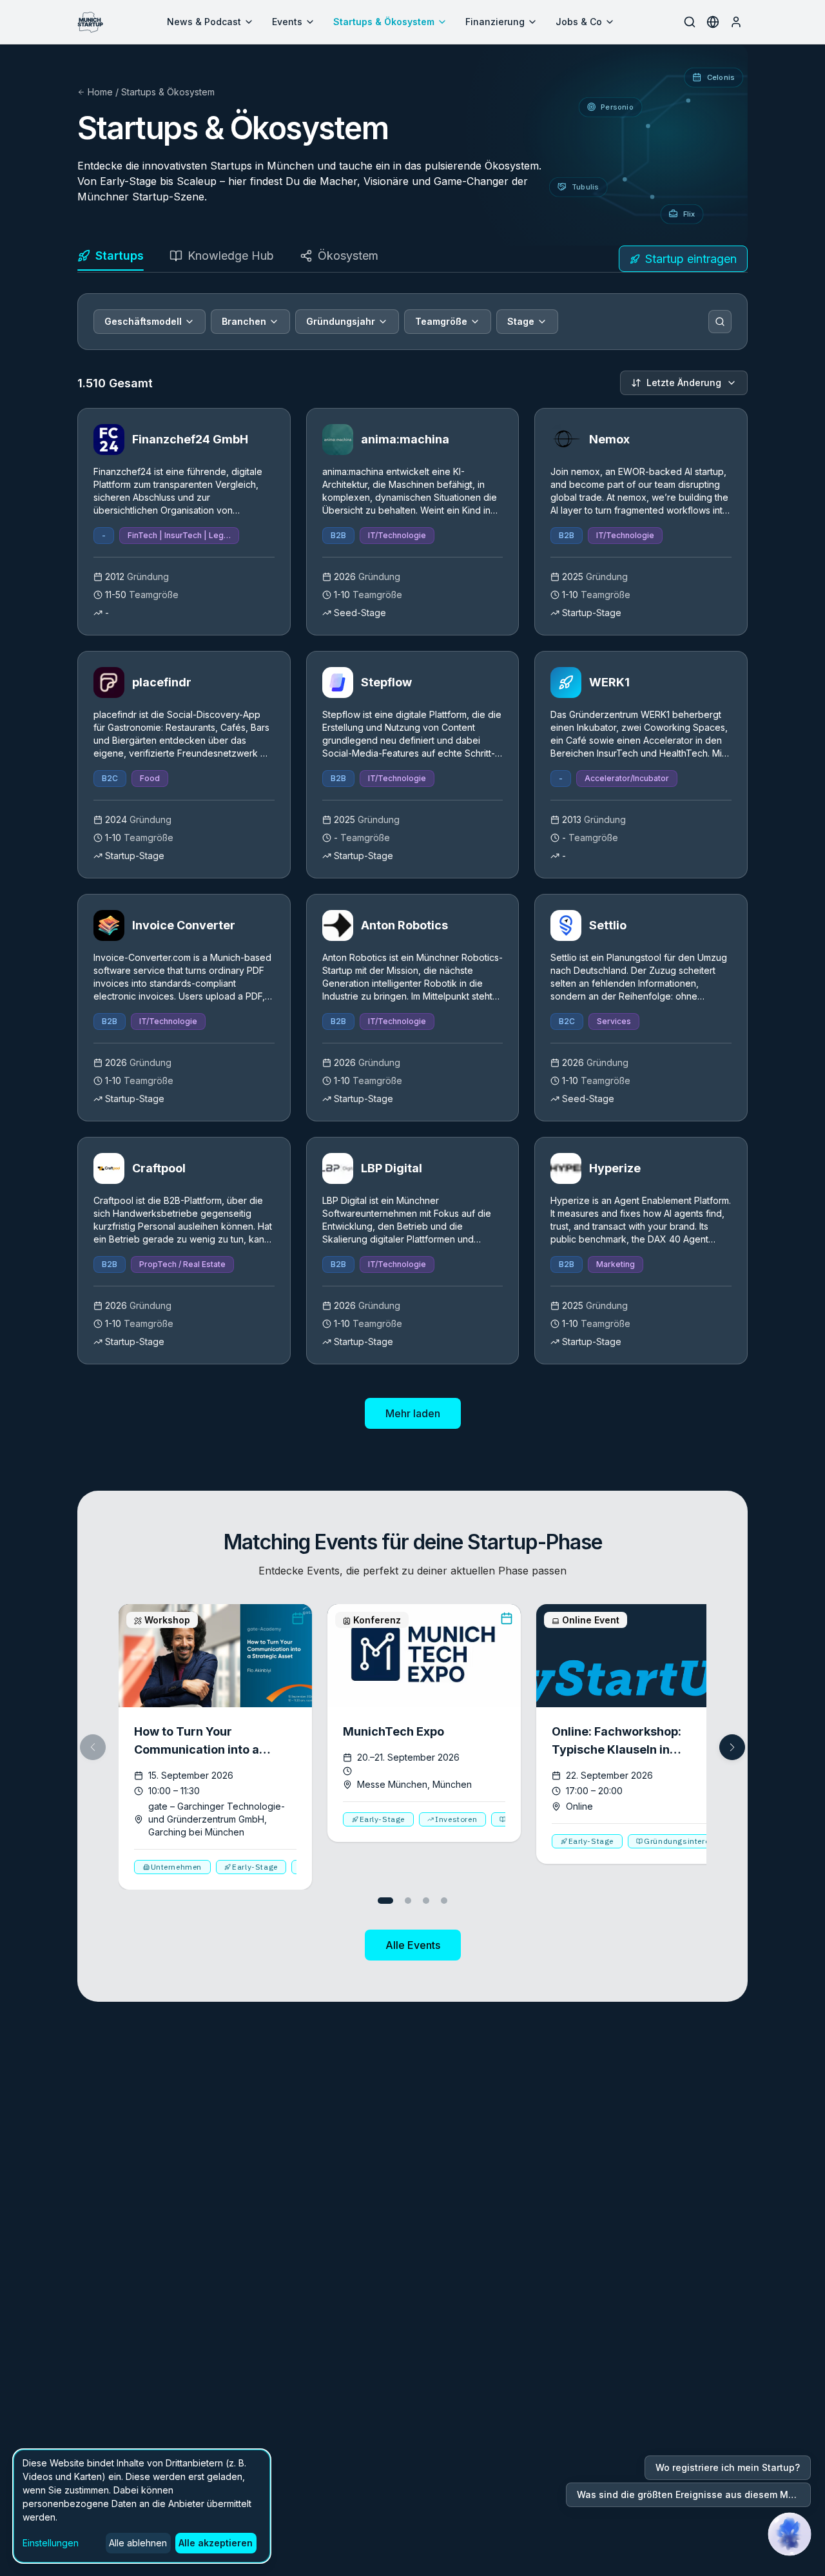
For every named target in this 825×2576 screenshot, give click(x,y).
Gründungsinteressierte (690, 1841)
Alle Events (413, 1945)
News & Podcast (204, 22)
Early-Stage (255, 1867)
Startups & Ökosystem (384, 22)
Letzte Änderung (684, 383)
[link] (184, 522)
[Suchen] (720, 322)
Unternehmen (177, 1867)
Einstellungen (51, 2543)
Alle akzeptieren (216, 2543)
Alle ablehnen (138, 2543)
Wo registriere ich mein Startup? (728, 2467)
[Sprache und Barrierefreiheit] (713, 22)
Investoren (456, 1819)
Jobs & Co (579, 22)
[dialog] (142, 2506)
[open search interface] (690, 22)
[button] (732, 1747)
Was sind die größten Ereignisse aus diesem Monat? (694, 2494)
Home (100, 92)
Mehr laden (413, 1413)
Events (287, 22)
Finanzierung (495, 22)
